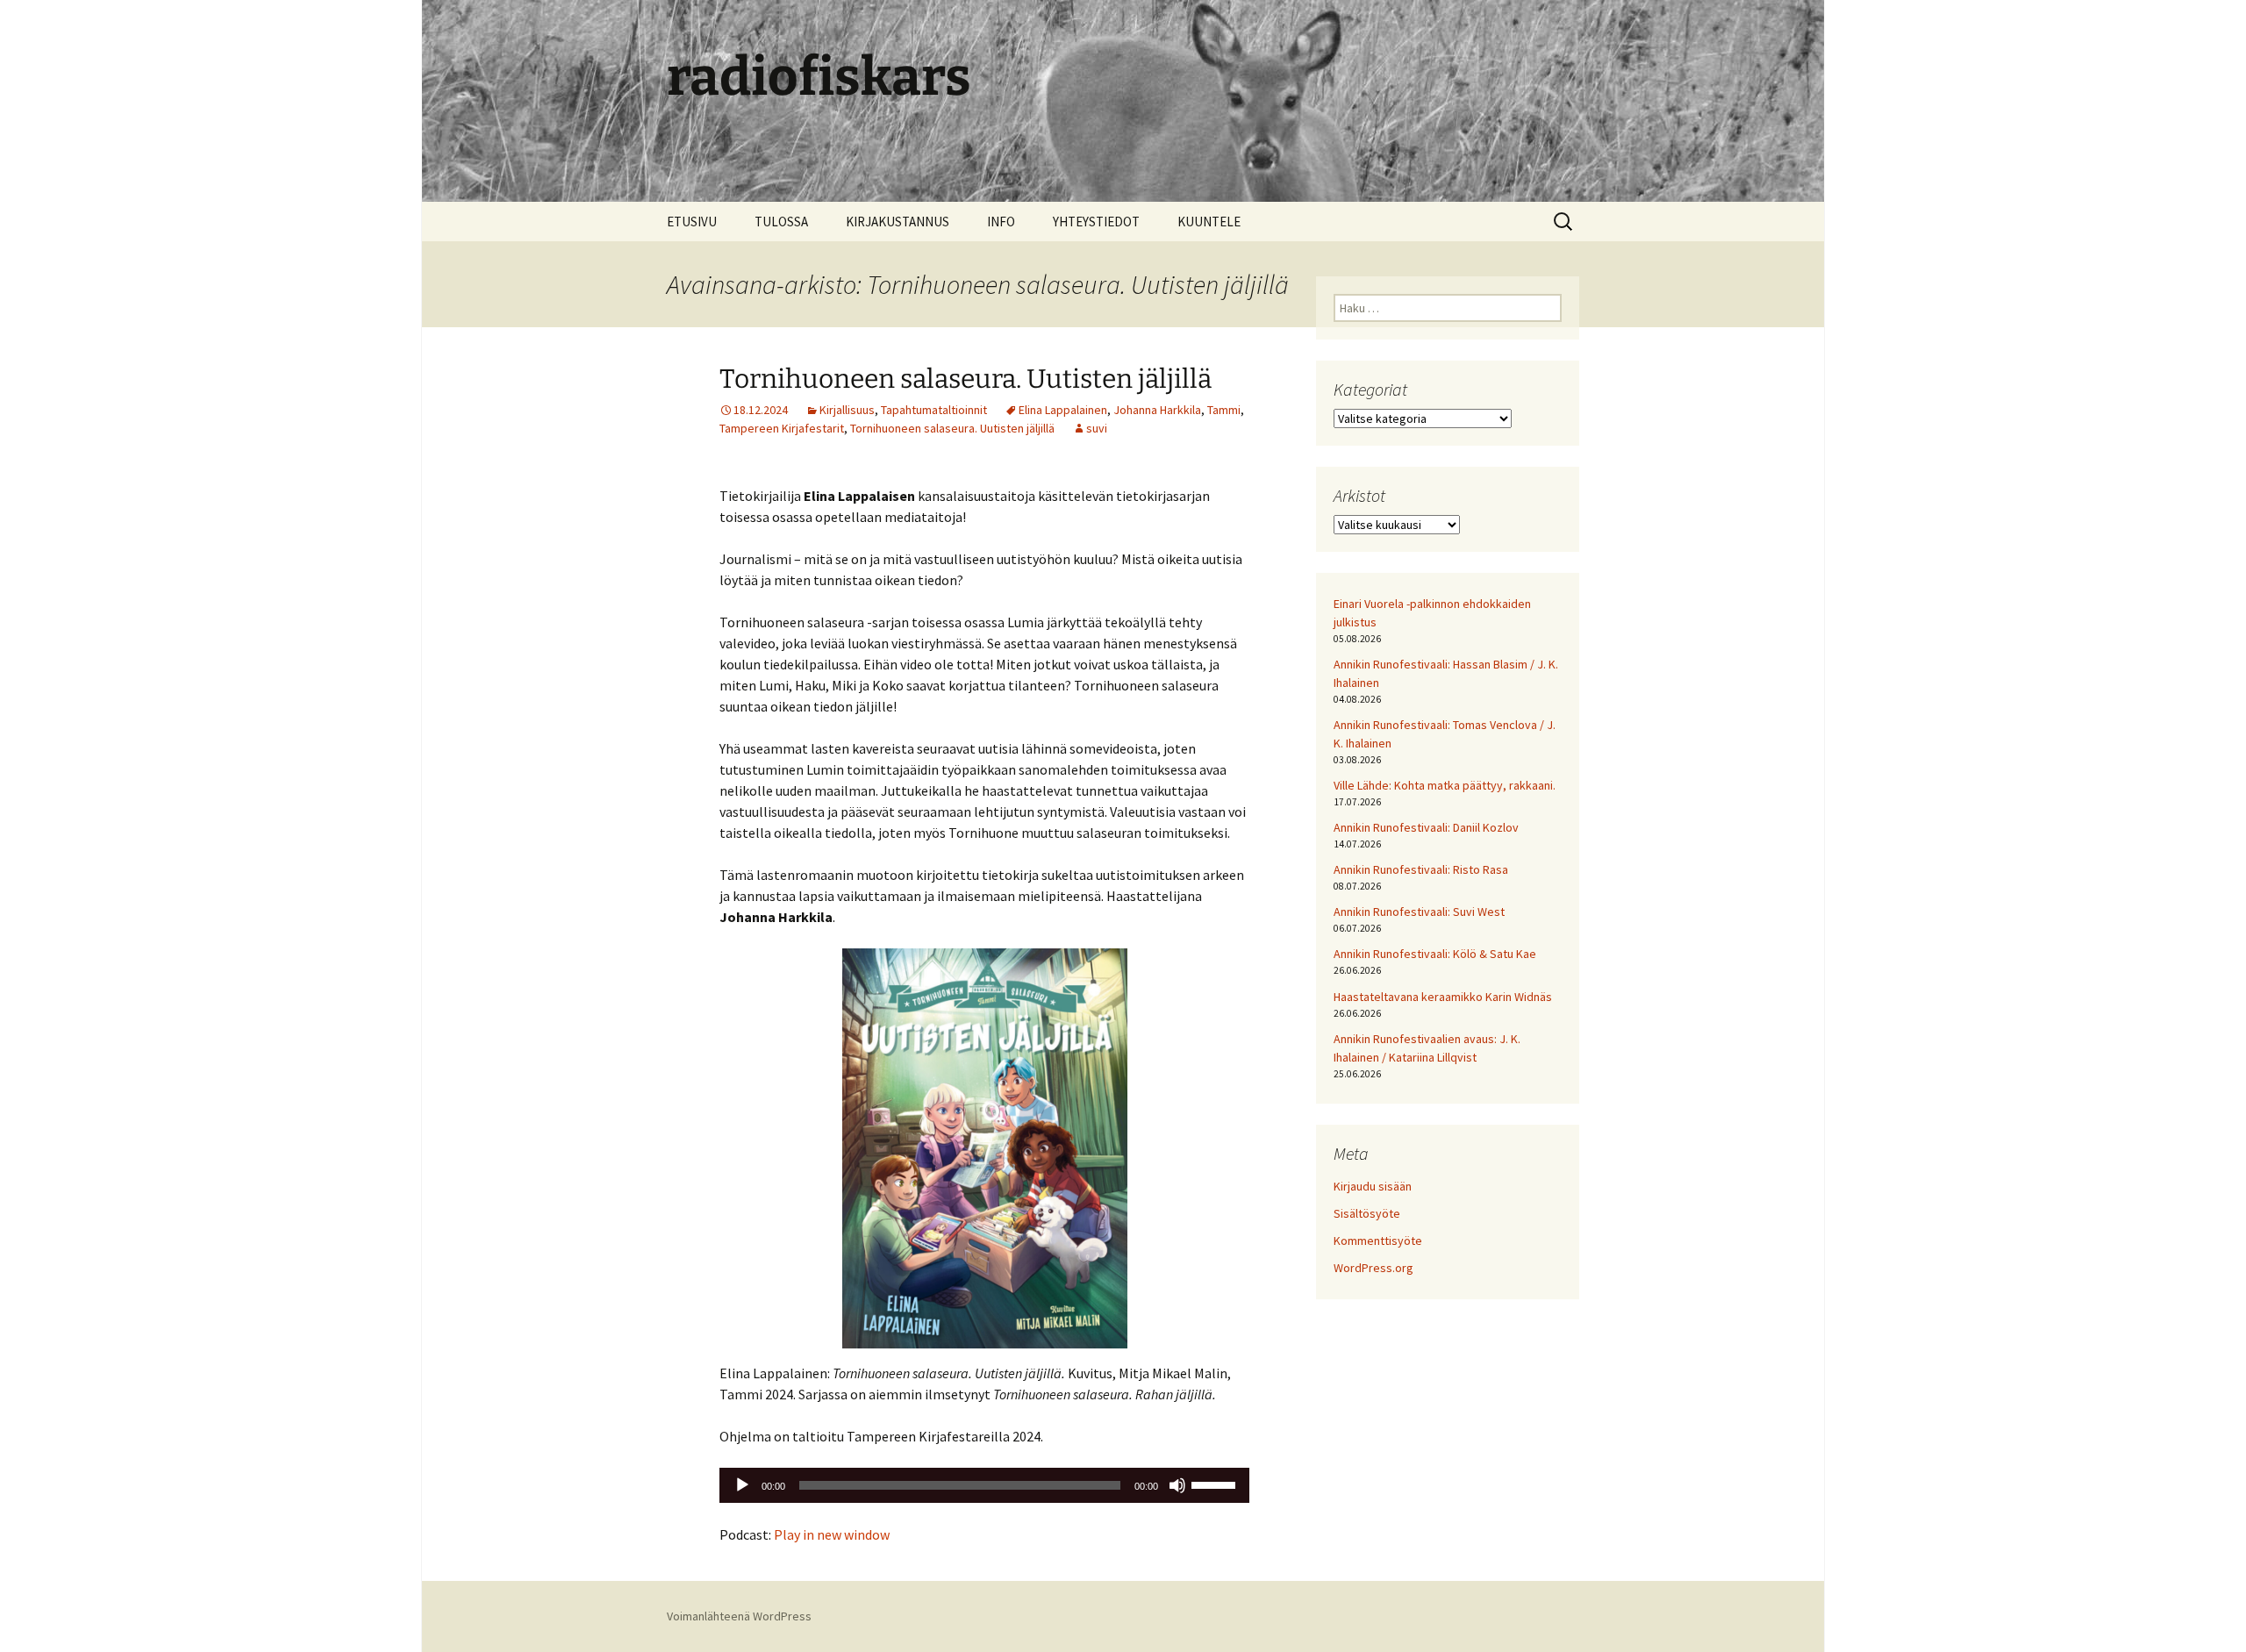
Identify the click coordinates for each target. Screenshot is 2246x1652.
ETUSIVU (692, 222)
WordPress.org (1373, 1268)
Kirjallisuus (847, 410)
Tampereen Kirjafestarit (782, 428)
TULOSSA (781, 222)
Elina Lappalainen (1063, 410)
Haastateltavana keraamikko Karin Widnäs (1443, 997)
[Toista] (742, 1485)
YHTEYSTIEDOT (1096, 222)
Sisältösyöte (1367, 1213)
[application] (984, 1485)
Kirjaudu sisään (1373, 1186)
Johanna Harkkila (1157, 410)
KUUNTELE (1209, 222)
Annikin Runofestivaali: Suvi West (1419, 912)
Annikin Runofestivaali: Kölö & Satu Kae (1435, 954)
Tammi (1224, 410)
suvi (1097, 428)
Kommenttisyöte (1378, 1241)
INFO (1001, 222)
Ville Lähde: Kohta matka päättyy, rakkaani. (1445, 785)
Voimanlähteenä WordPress (739, 1616)
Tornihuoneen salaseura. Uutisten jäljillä (966, 379)
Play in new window (832, 1534)
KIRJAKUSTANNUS (898, 222)
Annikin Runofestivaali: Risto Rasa (1421, 869)
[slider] (1216, 1484)
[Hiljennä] (1177, 1485)
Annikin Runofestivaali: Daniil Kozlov (1426, 827)
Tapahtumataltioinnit (934, 410)
